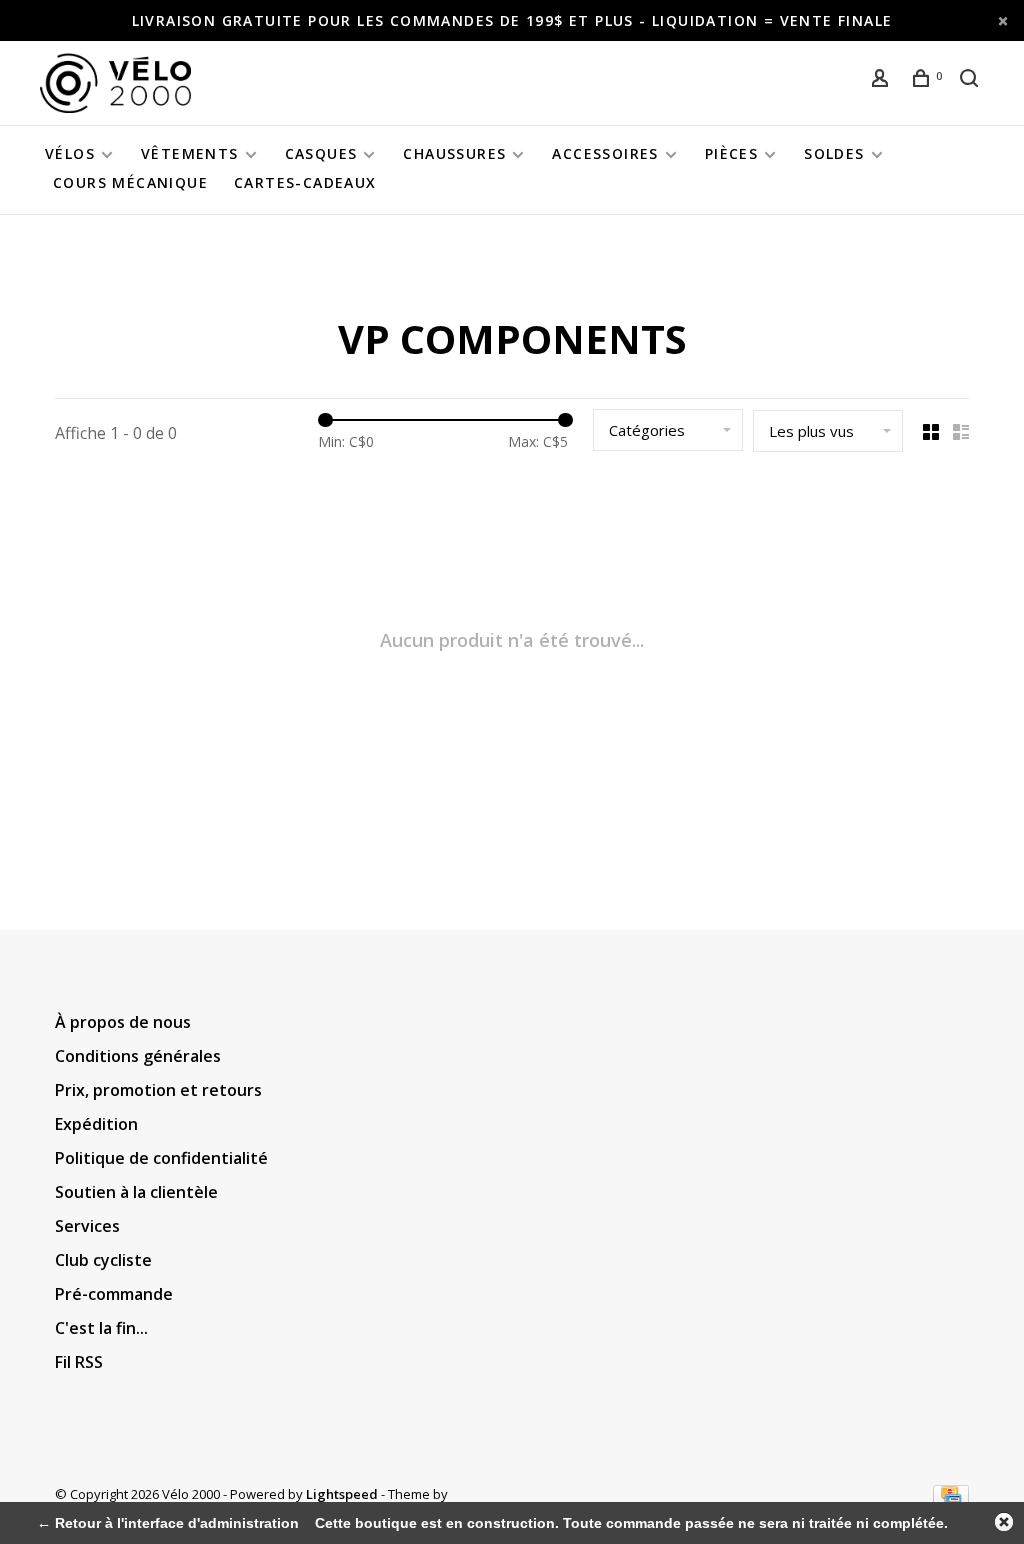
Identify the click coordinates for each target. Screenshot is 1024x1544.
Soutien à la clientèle (136, 1192)
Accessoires (605, 153)
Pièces (731, 153)
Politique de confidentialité (161, 1158)
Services (87, 1226)
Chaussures (454, 153)
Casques (321, 153)
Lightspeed (342, 1494)
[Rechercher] (972, 80)
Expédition (96, 1124)
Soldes (834, 153)
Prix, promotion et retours (158, 1090)
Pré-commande (114, 1294)
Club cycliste (103, 1260)
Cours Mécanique (130, 182)
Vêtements (190, 153)
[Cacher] (1004, 1522)
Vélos (70, 153)
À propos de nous (123, 1022)
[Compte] (883, 80)
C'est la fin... (101, 1328)
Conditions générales (138, 1056)
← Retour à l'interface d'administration (168, 1523)
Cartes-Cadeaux (305, 182)
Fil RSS (79, 1362)
